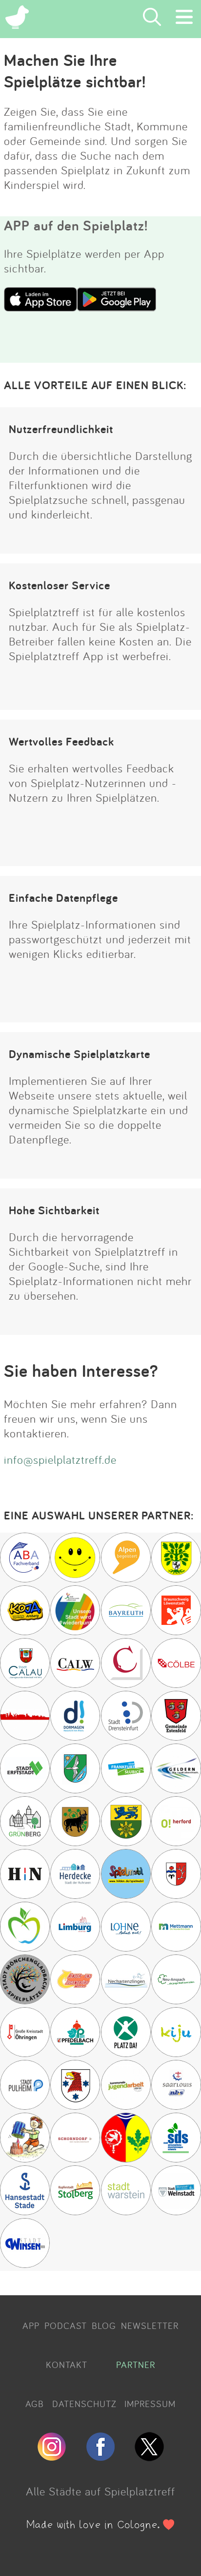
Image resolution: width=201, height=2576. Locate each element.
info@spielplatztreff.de (60, 1459)
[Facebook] (100, 2457)
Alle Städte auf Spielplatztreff (100, 2491)
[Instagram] (52, 2457)
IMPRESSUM (150, 2404)
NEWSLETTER (150, 2326)
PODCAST (66, 2326)
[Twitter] (149, 2457)
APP (31, 2326)
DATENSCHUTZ (84, 2404)
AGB (35, 2404)
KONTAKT (67, 2365)
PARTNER (136, 2365)
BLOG (104, 2326)
